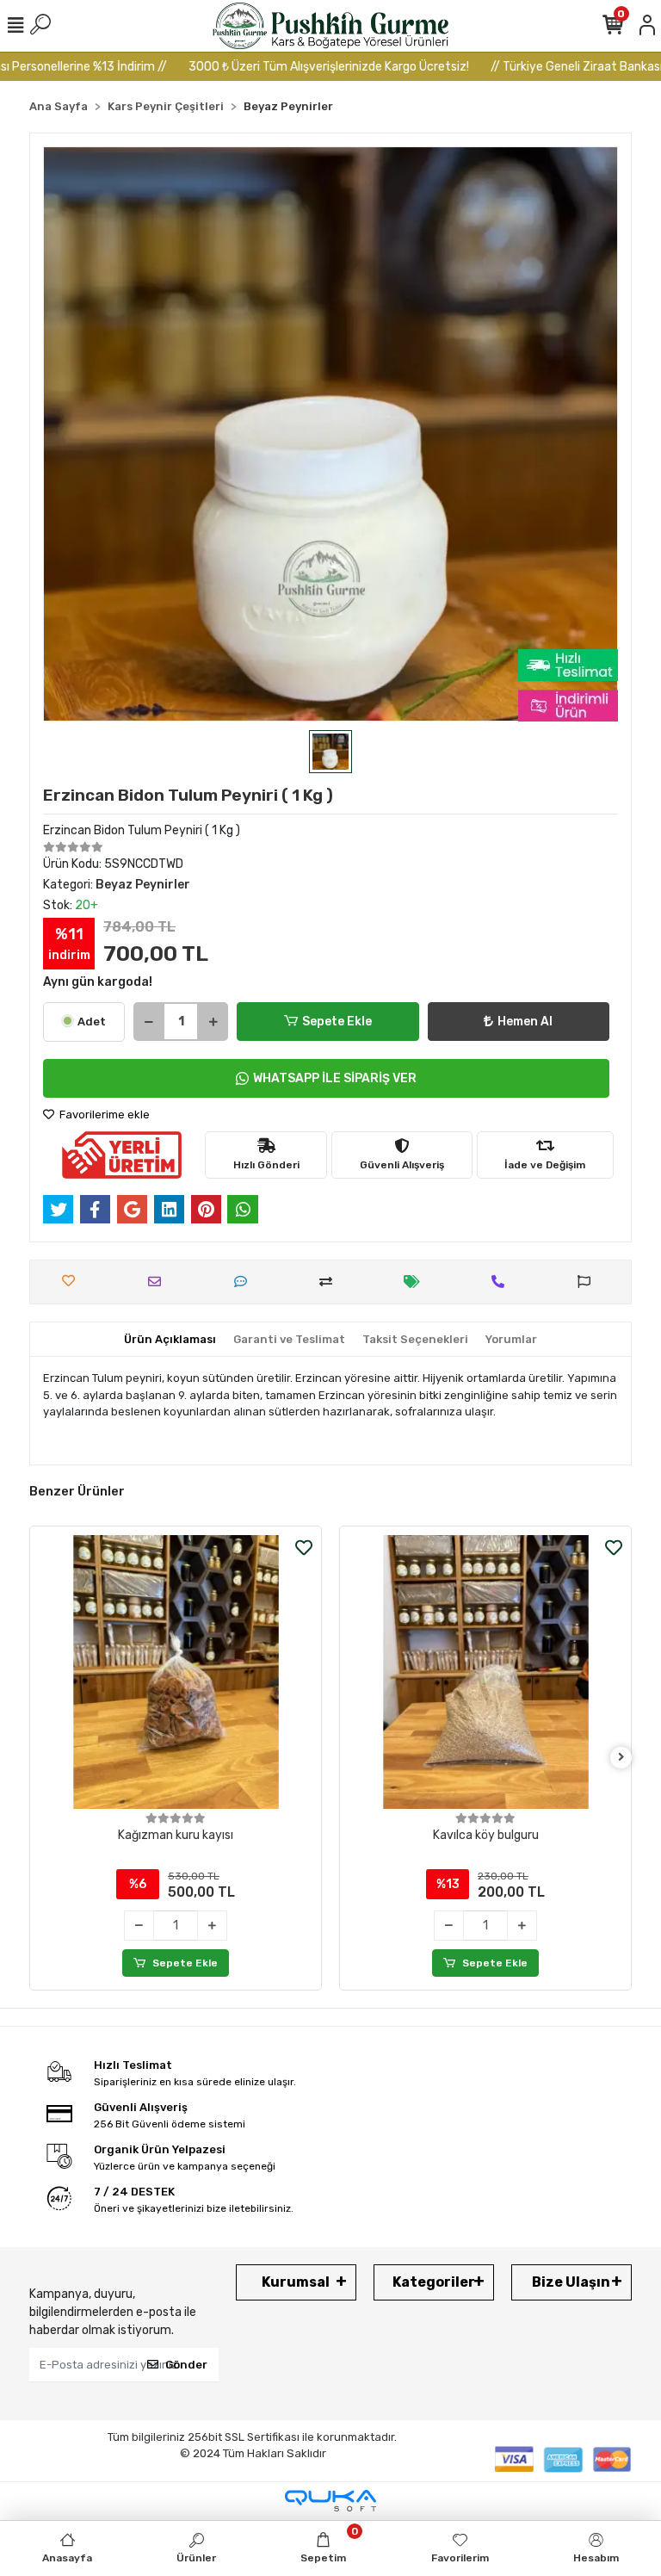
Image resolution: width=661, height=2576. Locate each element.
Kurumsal (296, 2282)
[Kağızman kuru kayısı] (176, 1672)
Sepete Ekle (337, 1022)
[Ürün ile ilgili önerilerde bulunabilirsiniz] (588, 1282)
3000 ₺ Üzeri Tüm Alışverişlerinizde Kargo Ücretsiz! (289, 67)
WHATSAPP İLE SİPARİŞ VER (335, 1078)
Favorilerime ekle (103, 1115)
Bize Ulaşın (571, 2282)
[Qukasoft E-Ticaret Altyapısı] (330, 2501)
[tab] (170, 1340)
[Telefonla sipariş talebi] (502, 1282)
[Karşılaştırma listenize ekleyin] (330, 1282)
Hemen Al (525, 1022)
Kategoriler (434, 2282)
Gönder (186, 2365)
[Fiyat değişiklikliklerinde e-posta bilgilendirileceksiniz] (416, 1282)
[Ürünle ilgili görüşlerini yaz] (245, 1282)
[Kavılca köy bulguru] (485, 1672)
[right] (621, 1758)
